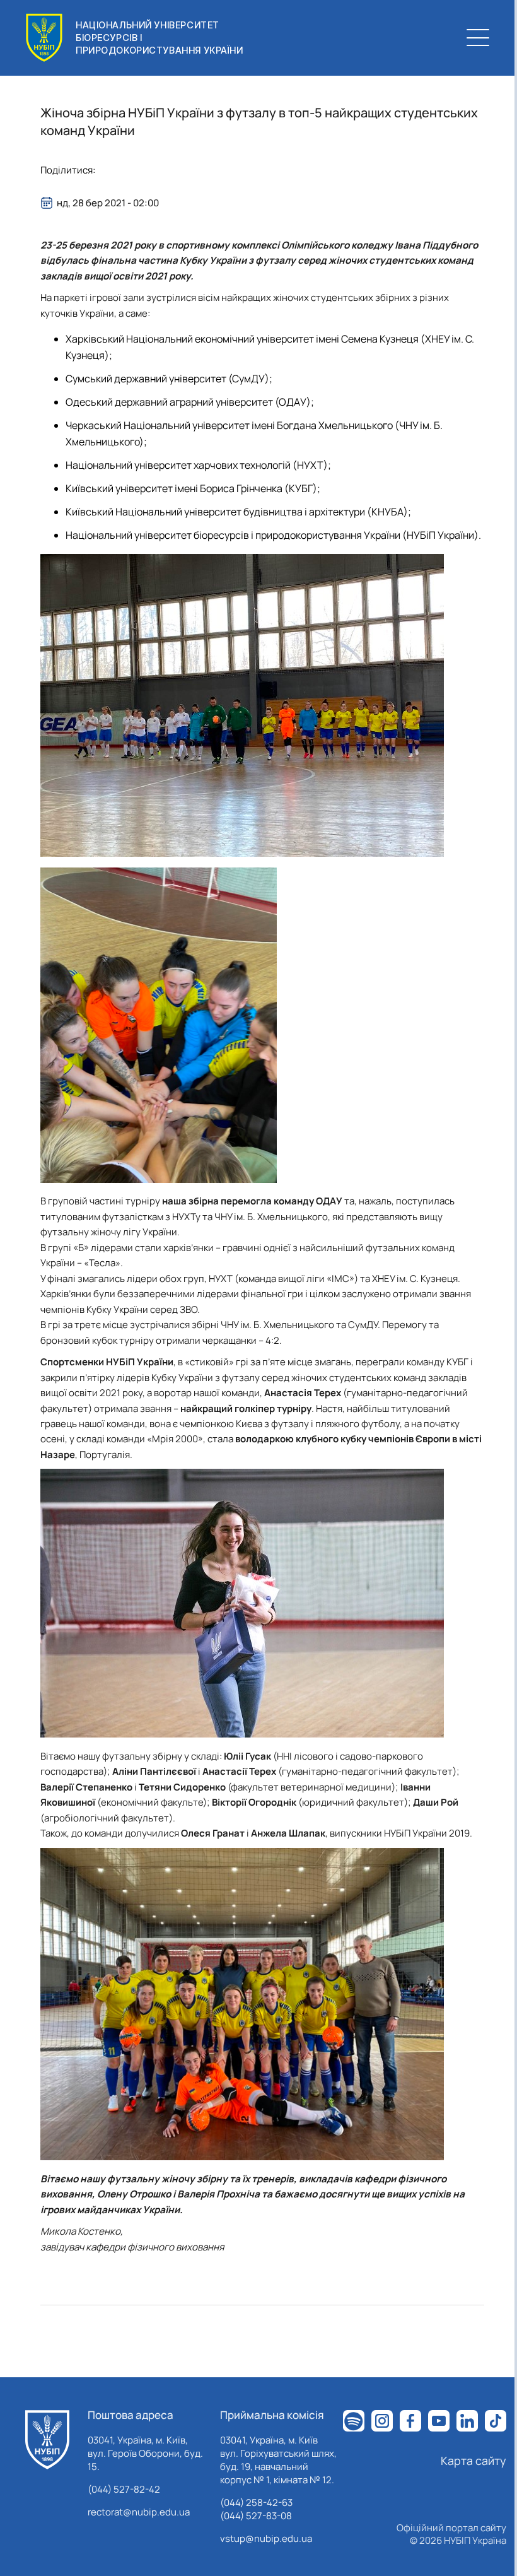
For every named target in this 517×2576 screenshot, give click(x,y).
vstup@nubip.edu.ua (266, 2538)
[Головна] (47, 2440)
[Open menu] (478, 38)
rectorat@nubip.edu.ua (139, 2512)
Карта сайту (473, 2461)
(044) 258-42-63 (256, 2502)
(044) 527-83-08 (256, 2516)
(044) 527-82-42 (124, 2489)
